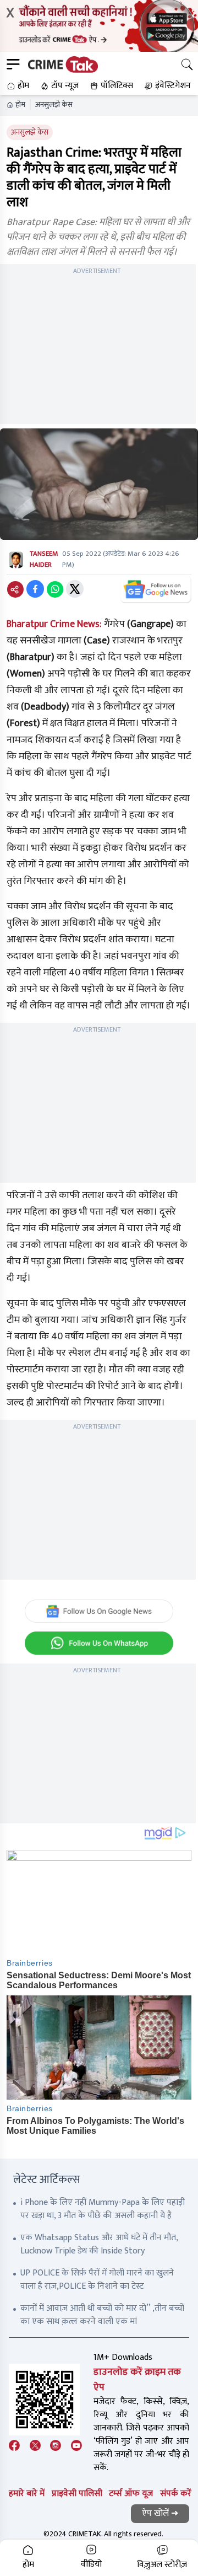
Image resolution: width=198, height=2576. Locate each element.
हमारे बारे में (27, 2494)
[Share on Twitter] (75, 589)
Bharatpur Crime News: (54, 624)
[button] (17, 86)
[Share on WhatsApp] (55, 589)
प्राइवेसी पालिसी (77, 2494)
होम (20, 105)
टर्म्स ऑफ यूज (131, 2494)
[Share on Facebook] (35, 589)
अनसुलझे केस (54, 105)
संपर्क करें (176, 2494)
